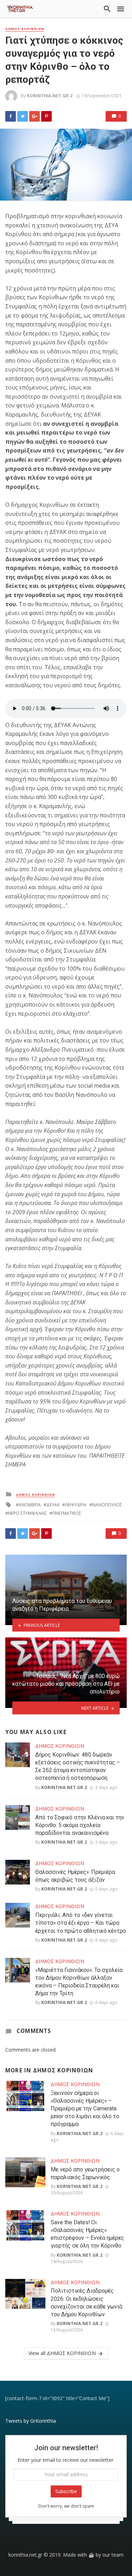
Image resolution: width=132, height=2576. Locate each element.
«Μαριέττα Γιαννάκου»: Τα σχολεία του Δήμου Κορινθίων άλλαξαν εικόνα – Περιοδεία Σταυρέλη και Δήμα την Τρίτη (79, 1982)
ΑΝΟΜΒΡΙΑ (30, 1505)
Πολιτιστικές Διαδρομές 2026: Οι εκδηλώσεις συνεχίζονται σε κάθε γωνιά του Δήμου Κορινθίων (86, 2302)
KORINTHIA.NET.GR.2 (50, 96)
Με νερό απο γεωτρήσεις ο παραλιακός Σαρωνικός (85, 2173)
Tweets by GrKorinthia (31, 2421)
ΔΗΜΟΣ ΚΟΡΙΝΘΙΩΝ (25, 29)
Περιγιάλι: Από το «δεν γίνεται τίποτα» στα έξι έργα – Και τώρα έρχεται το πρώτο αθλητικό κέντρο (81, 1923)
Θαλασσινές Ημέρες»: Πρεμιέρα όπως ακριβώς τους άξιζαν (75, 1876)
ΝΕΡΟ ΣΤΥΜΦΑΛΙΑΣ (27, 1513)
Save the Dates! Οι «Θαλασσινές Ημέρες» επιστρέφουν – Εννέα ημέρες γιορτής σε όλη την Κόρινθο (87, 2234)
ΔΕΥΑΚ (53, 1505)
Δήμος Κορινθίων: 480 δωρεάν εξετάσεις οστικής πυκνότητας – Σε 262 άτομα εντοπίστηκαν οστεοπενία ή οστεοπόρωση (78, 1766)
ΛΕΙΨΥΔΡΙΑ (76, 1505)
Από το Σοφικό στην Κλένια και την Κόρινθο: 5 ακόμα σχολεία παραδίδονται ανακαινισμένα (80, 1825)
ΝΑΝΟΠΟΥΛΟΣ (107, 1505)
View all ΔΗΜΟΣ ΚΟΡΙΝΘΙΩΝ (62, 2353)
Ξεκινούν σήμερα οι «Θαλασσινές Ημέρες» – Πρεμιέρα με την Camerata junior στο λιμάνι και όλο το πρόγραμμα (85, 2108)
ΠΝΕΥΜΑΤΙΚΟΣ (67, 1513)
